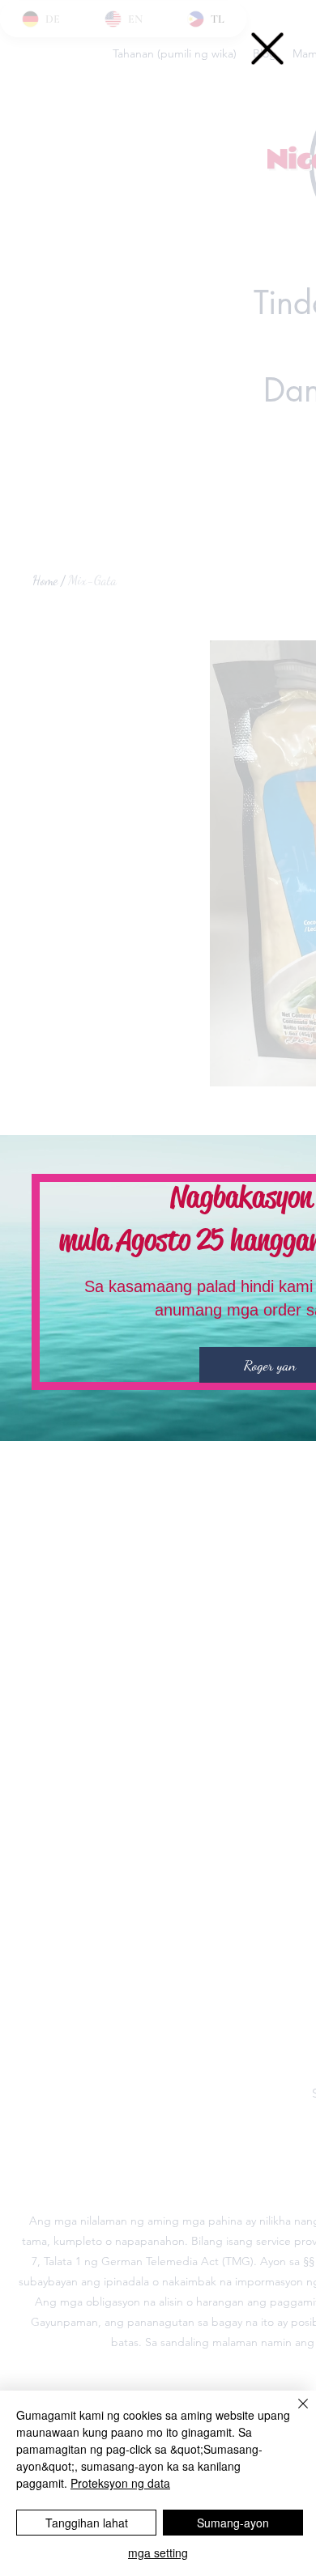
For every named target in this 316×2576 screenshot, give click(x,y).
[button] (267, 49)
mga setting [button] (158, 2553)
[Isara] (293, 2413)
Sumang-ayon (233, 2523)
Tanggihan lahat (87, 2523)
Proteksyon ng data (120, 2483)
